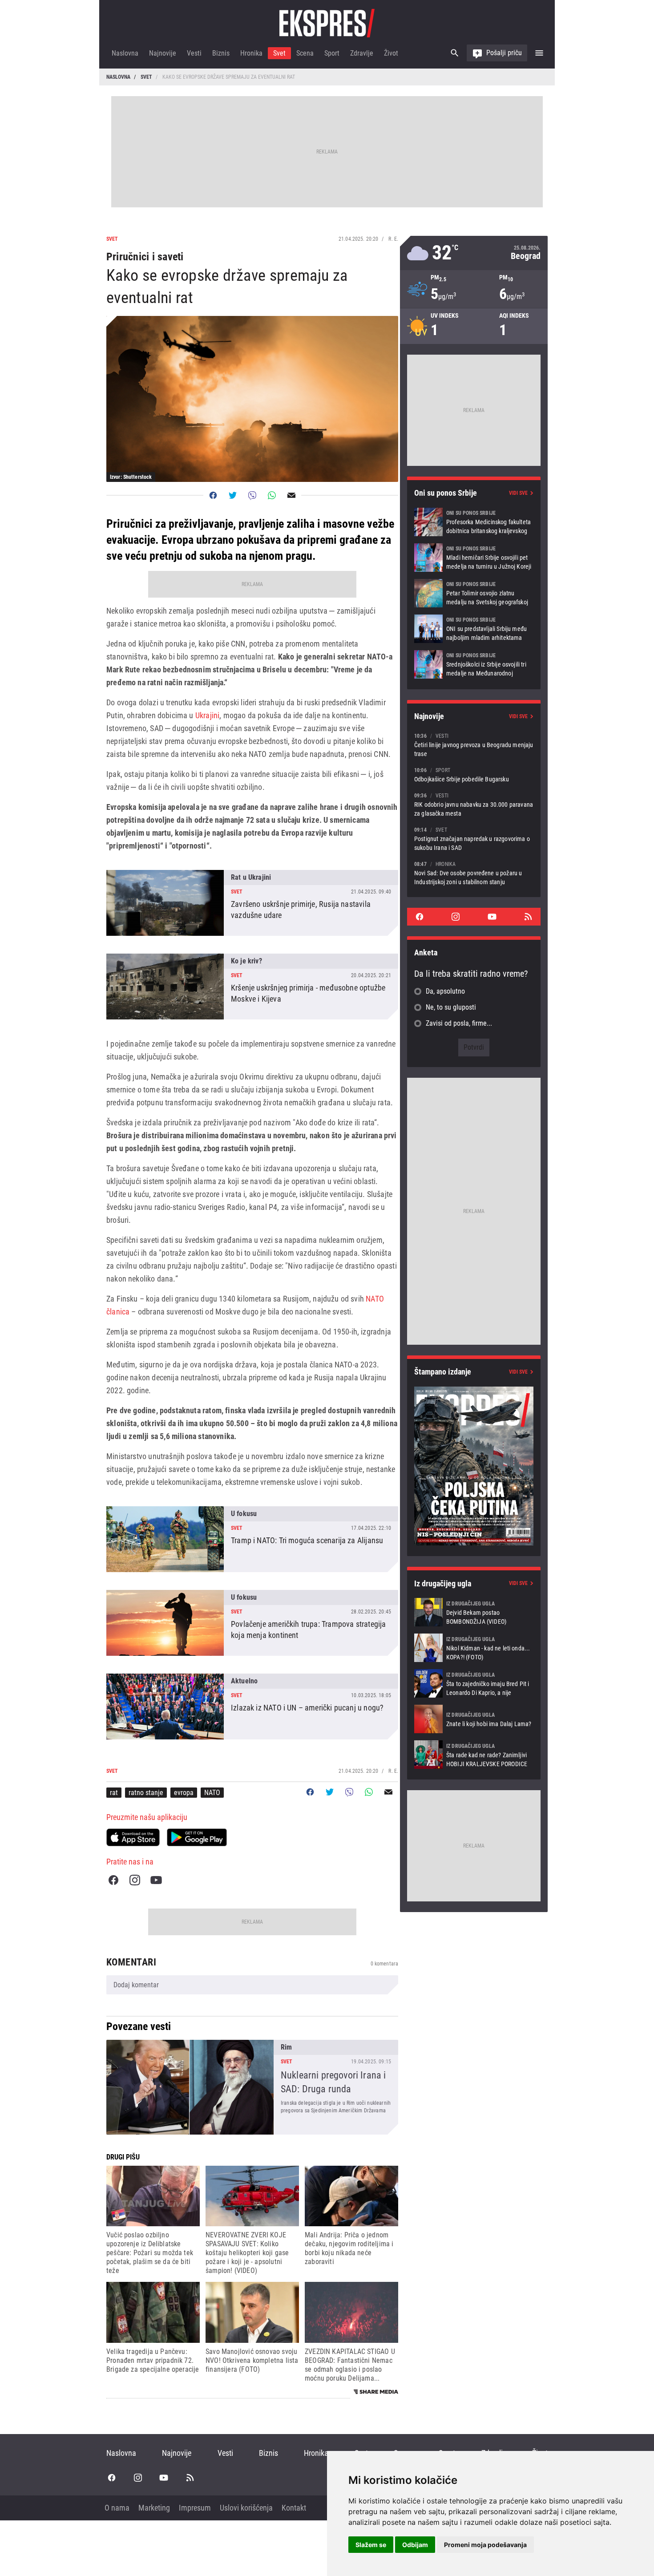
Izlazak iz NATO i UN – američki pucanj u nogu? (252, 1707)
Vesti (194, 53)
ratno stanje (146, 1793)
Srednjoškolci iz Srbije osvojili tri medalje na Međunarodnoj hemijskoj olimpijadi (474, 664)
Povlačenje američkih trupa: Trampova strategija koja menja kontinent (252, 1623)
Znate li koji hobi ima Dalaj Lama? (474, 1719)
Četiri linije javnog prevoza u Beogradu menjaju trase (474, 745)
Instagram (135, 1880)
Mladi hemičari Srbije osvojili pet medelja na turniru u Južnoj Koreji (474, 558)
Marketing (154, 2508)
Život (391, 53)
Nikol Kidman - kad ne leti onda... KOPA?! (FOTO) (474, 1648)
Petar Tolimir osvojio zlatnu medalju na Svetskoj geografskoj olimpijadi (474, 593)
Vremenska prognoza (474, 253)
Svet (279, 53)
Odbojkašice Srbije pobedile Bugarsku (474, 774)
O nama (117, 2508)
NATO (212, 1793)
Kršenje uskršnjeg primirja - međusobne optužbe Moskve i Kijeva (252, 987)
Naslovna (125, 53)
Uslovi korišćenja (246, 2508)
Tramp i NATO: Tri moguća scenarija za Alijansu (252, 1539)
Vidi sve (518, 493)
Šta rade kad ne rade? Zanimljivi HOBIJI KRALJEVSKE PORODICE (474, 1755)
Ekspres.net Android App (197, 1837)
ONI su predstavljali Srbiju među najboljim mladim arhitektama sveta (474, 629)
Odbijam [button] (415, 2545)
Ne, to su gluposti (451, 1007)
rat (114, 1793)
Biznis (221, 53)
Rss (528, 917)
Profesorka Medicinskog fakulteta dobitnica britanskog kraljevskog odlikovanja (474, 522)
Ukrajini (207, 715)
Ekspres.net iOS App (133, 1837)
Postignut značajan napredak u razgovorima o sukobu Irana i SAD (474, 839)
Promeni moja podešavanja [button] (485, 2545)
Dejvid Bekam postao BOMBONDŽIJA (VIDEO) (474, 1612)
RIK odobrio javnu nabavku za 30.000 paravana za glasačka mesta (474, 804)
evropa (184, 1793)
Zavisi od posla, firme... (459, 1023)
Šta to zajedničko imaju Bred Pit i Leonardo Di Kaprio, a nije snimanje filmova (474, 1683)
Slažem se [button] (371, 2545)
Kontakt (294, 2508)
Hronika (251, 53)
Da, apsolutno (445, 991)
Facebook (113, 1880)
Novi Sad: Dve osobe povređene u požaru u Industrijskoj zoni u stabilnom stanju (474, 873)
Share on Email (291, 495)
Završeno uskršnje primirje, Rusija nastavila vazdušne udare (252, 903)
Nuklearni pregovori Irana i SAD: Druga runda (252, 2087)
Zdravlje (362, 53)
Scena (305, 53)
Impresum (195, 2508)
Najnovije (163, 53)
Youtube (156, 1880)
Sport (332, 53)
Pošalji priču (504, 53)
